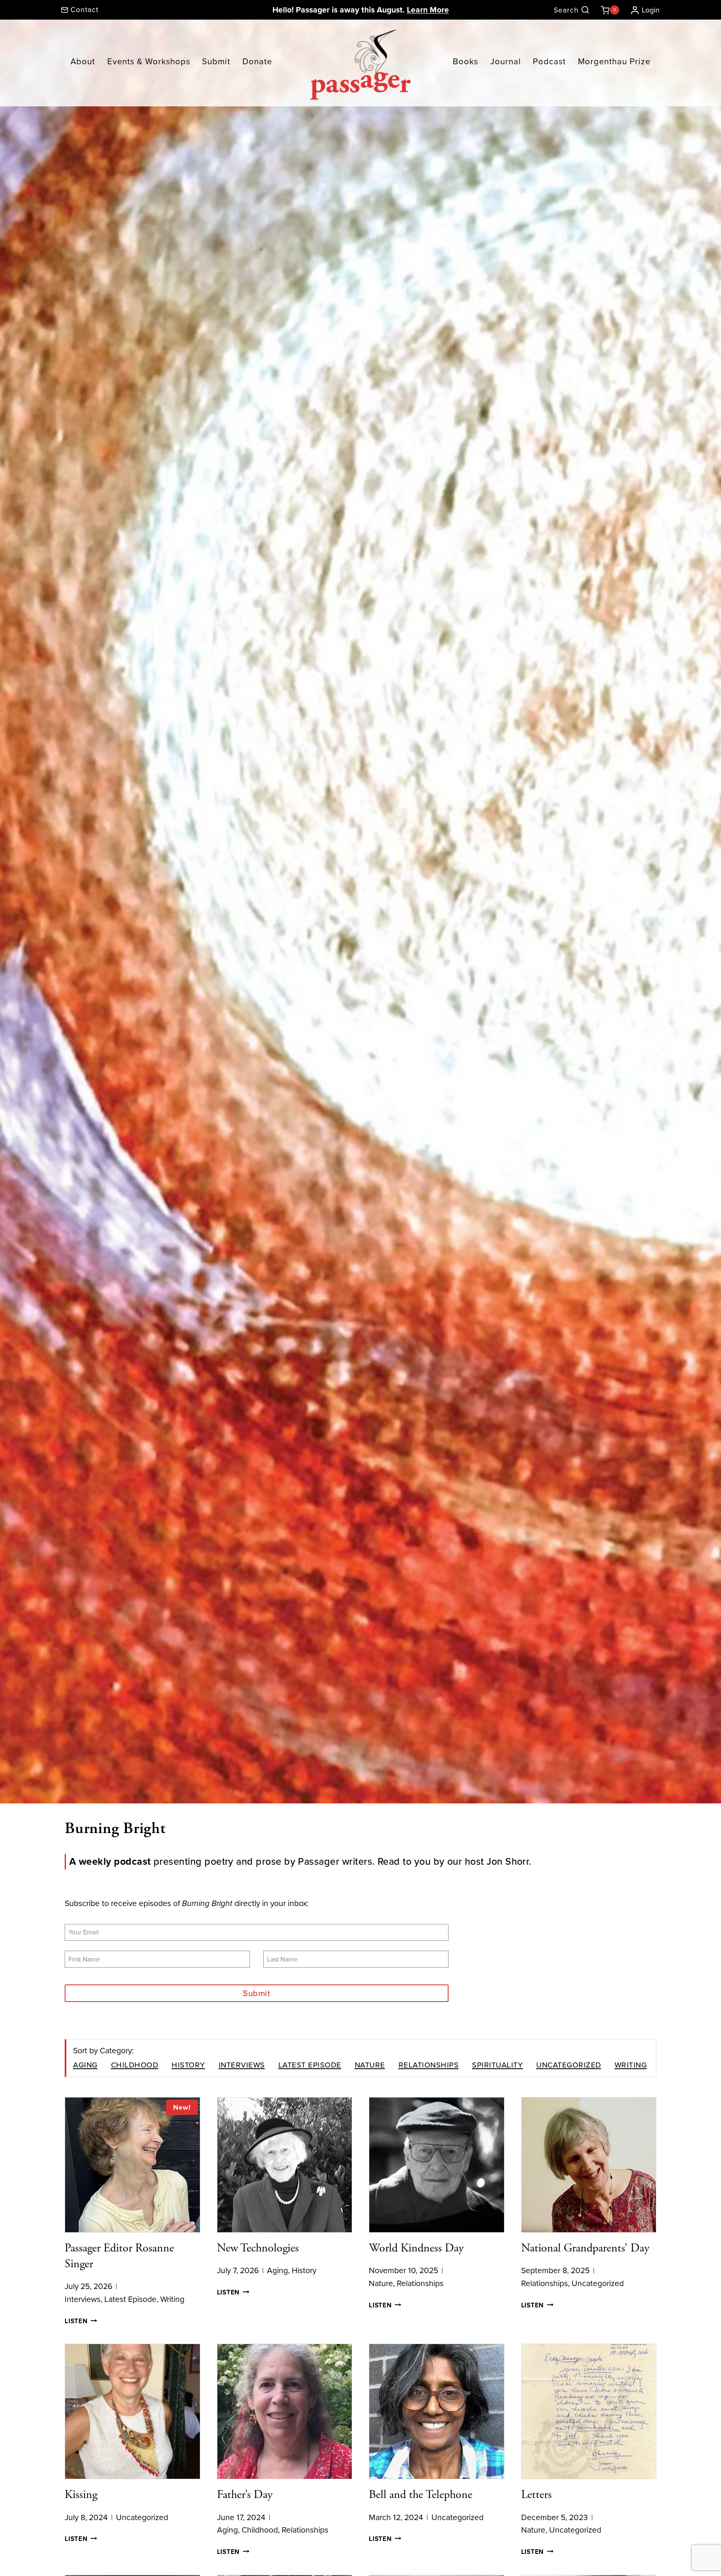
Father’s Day (245, 2495)
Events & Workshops (149, 61)
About (83, 61)
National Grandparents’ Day (585, 2248)
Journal (506, 61)
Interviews (242, 2064)
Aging (85, 2064)
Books (465, 61)
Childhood (135, 2064)
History (188, 2064)
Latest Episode (310, 2064)
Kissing (81, 2495)
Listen (81, 2321)
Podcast (549, 61)
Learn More (428, 10)
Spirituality (497, 2064)
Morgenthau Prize (614, 61)
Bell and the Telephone (421, 2495)
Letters (536, 2495)
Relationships (429, 2064)
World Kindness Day (416, 2248)
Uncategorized (569, 2064)
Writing (631, 2064)
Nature (370, 2064)
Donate (257, 61)
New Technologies (258, 2248)
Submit (216, 61)
